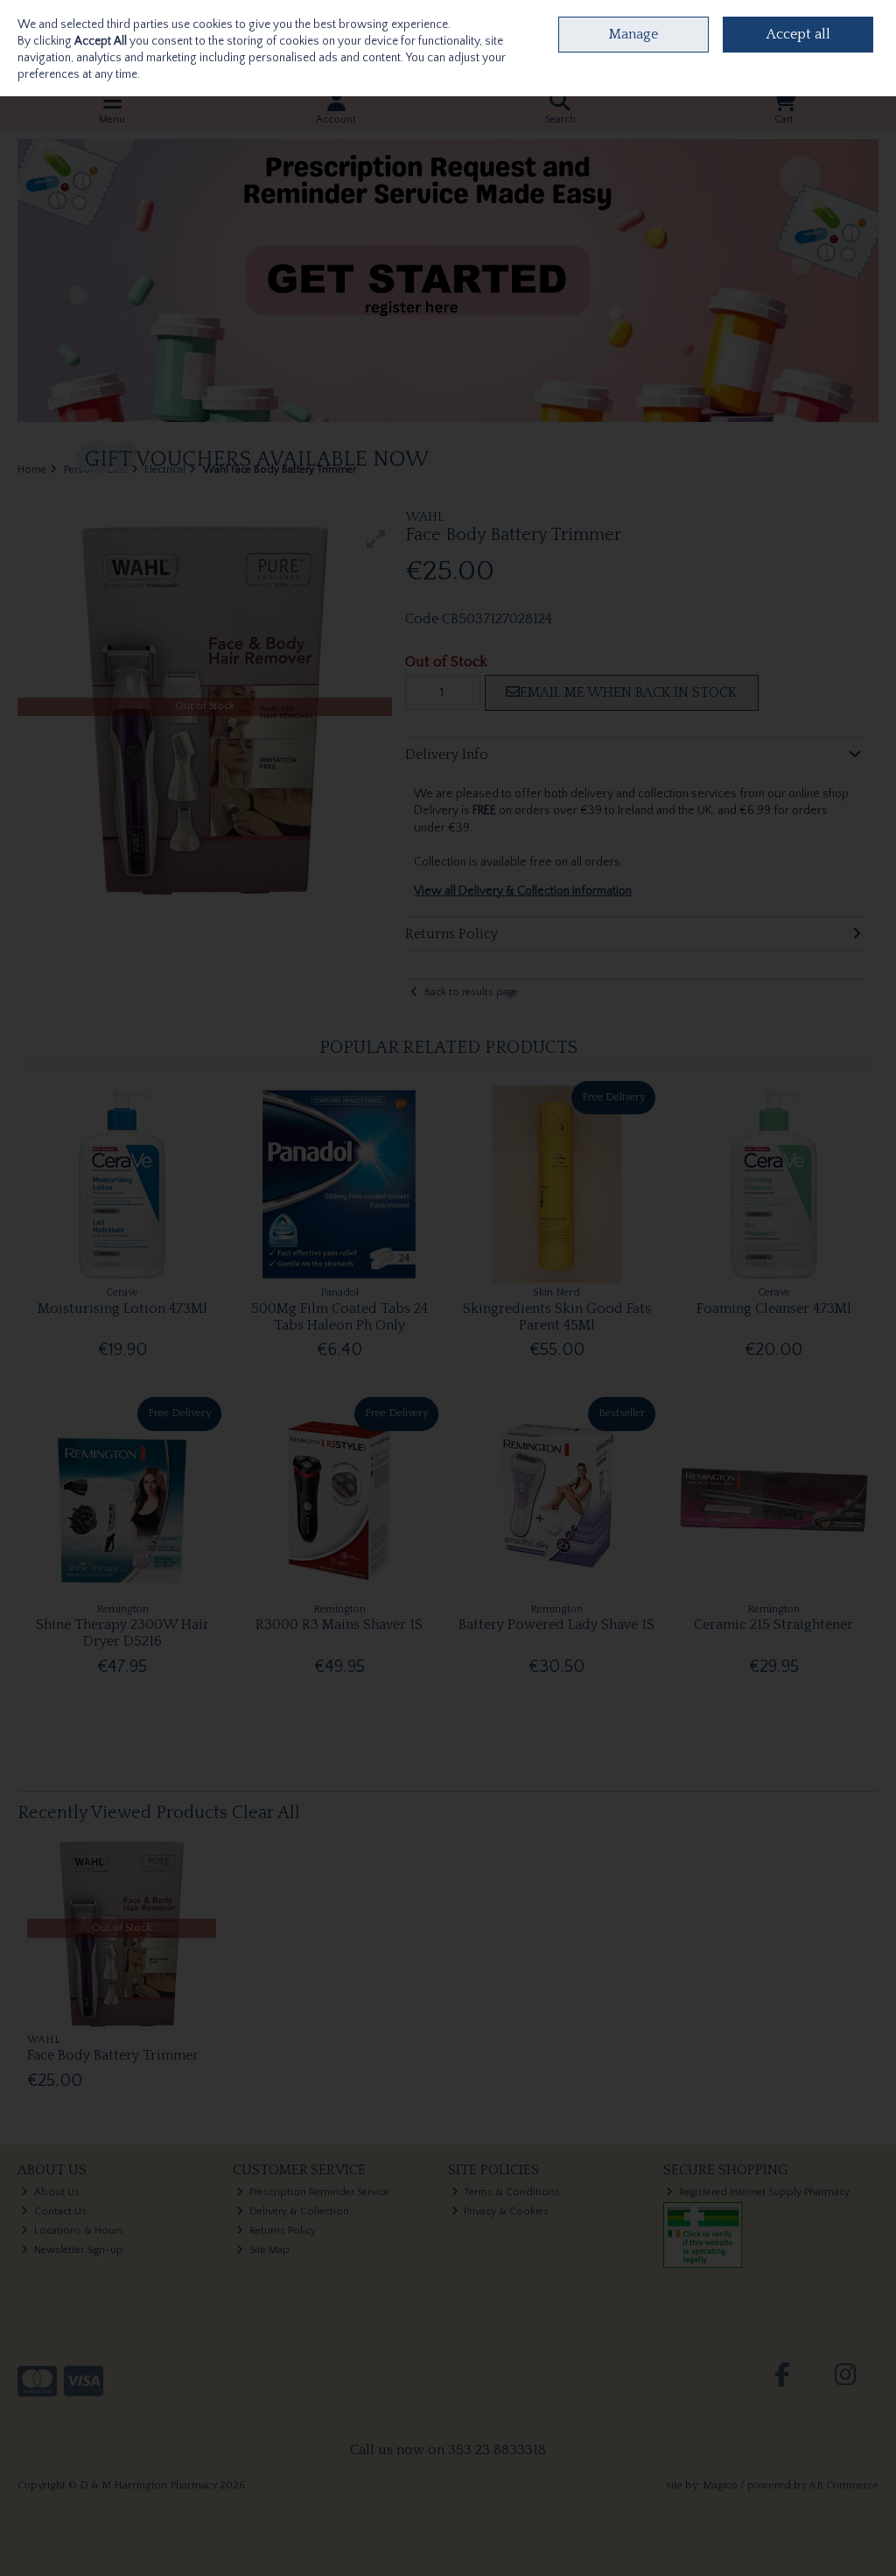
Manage (633, 34)
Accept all (798, 34)
